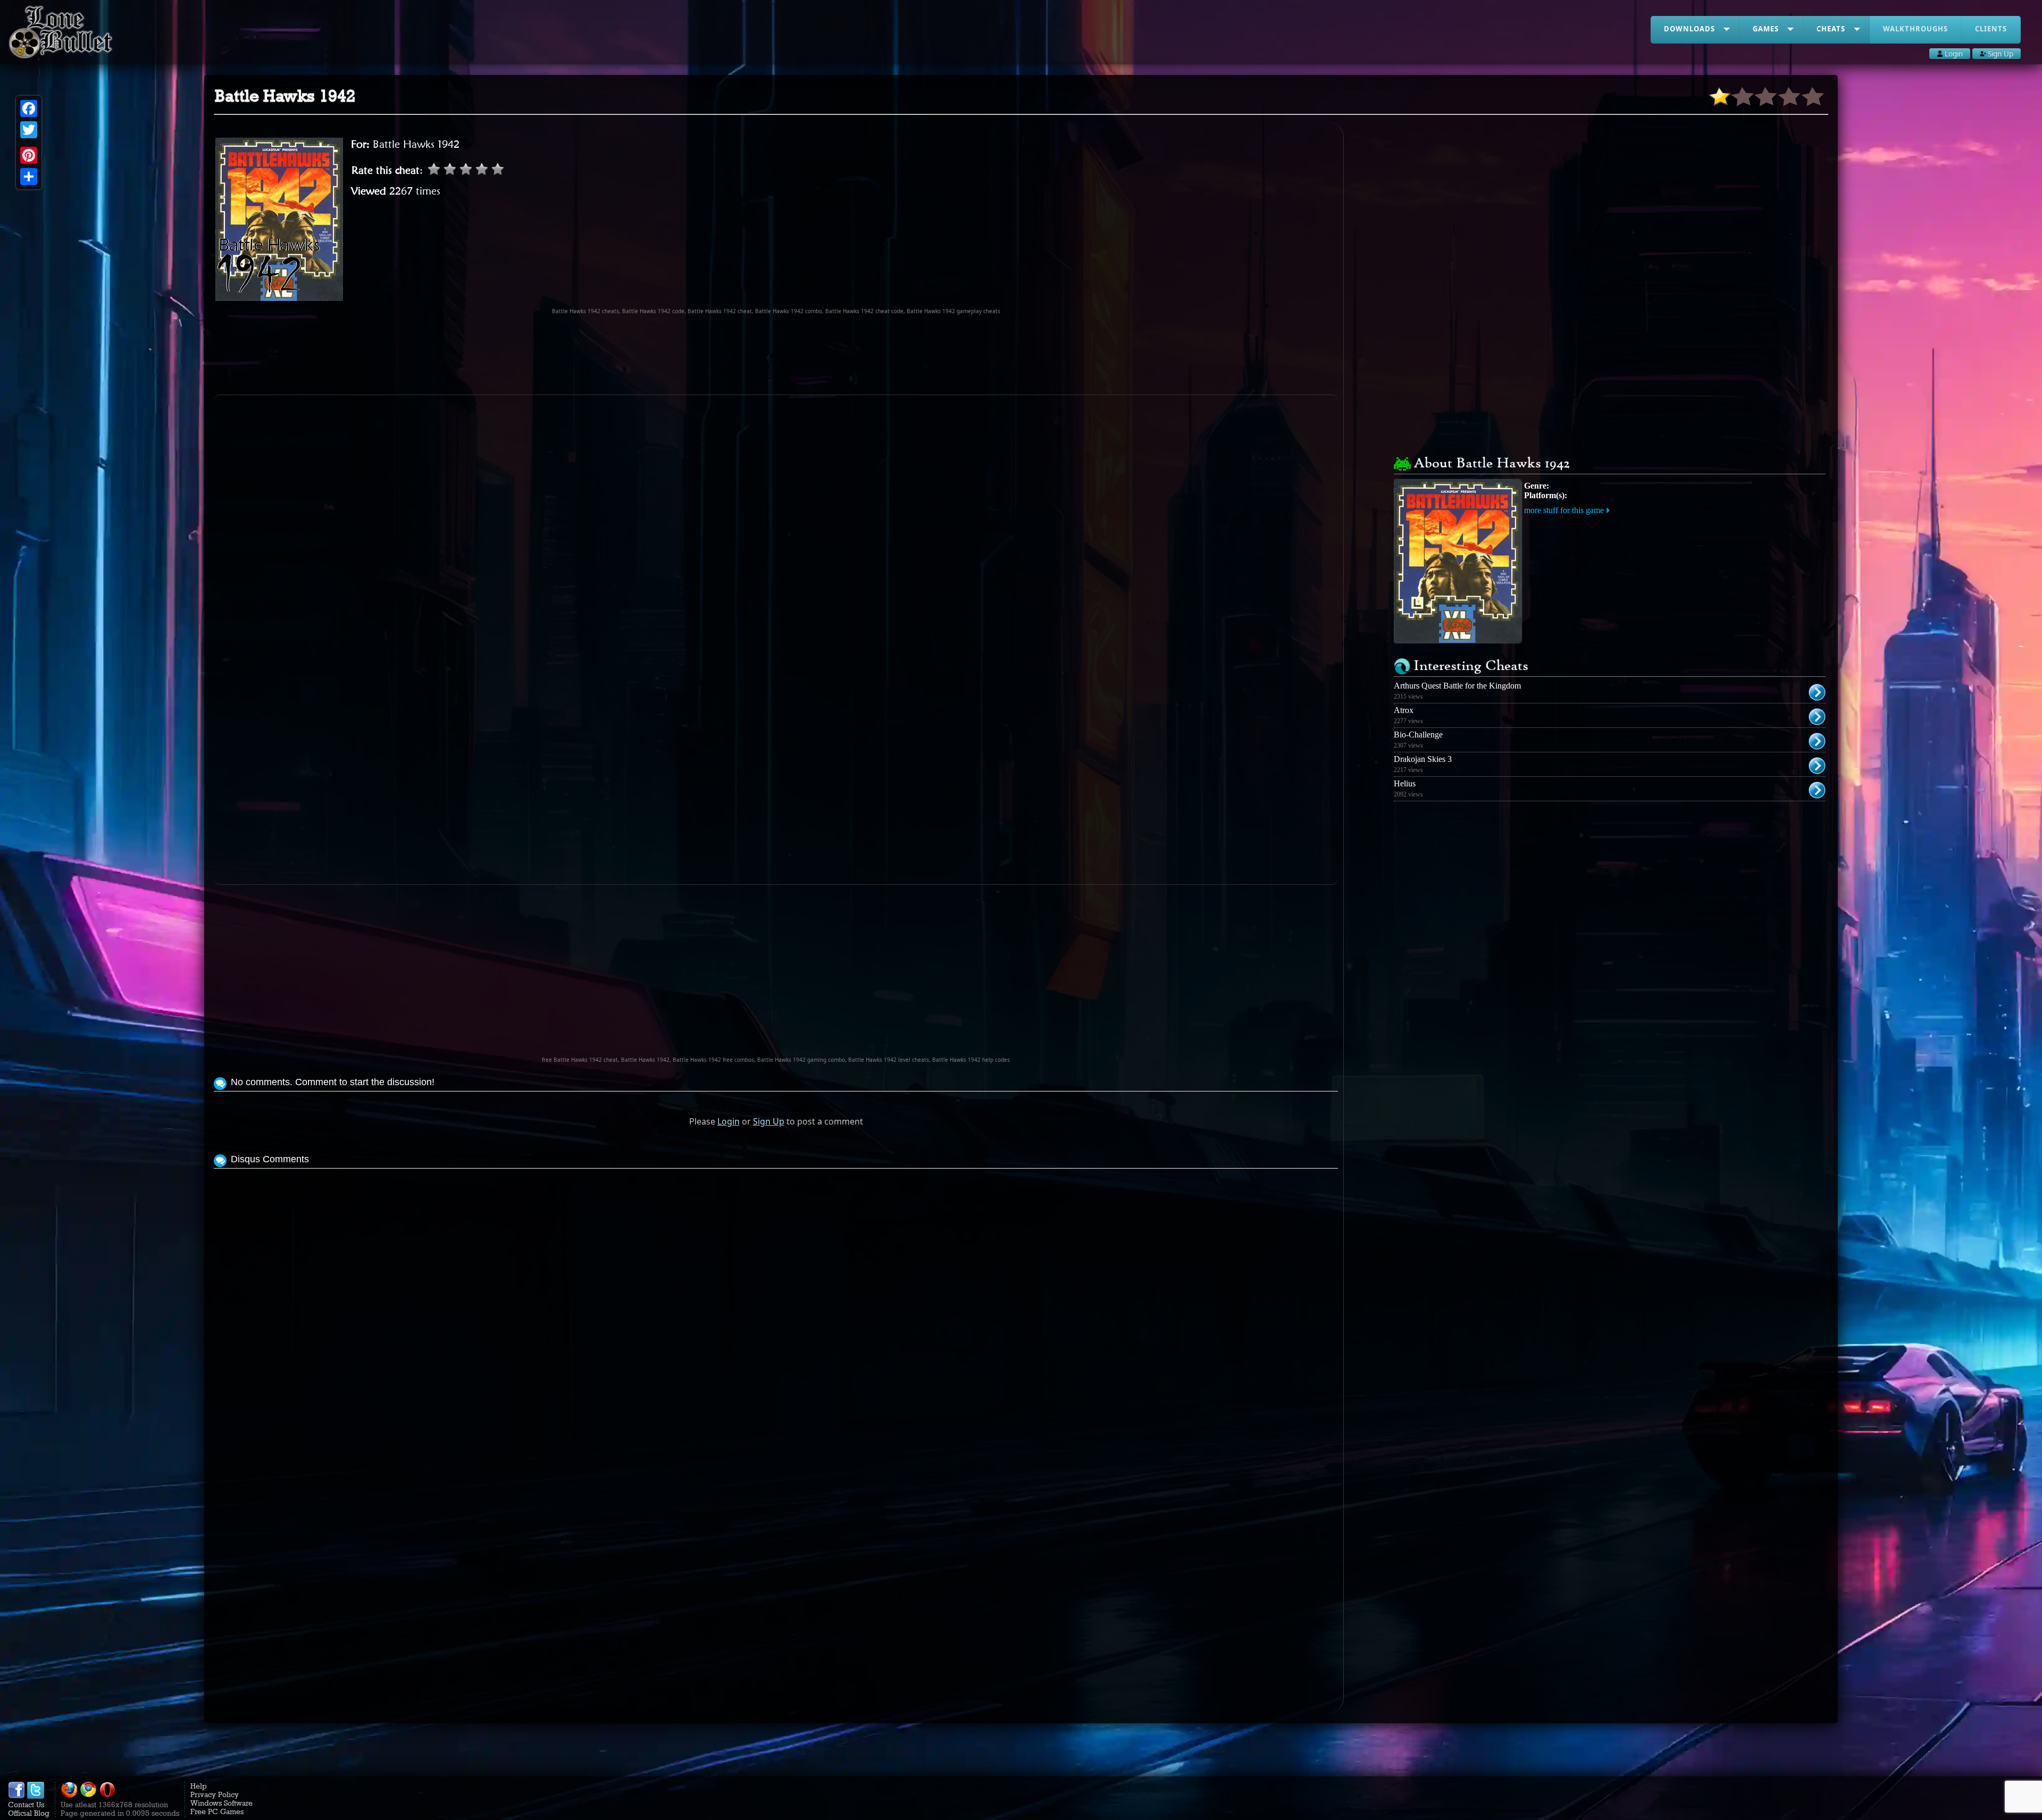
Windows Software (221, 1803)
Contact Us (26, 1805)
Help (199, 1786)
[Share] (29, 177)
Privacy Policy (215, 1794)
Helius (1405, 783)
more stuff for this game (1564, 510)
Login (729, 1121)
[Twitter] (29, 130)
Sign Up (769, 1121)
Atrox (1404, 710)
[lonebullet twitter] (36, 1796)
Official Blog (29, 1813)
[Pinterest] (29, 155)
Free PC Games (217, 1811)
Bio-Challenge (1418, 735)
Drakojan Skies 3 (1423, 759)
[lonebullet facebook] (16, 1796)
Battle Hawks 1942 (416, 144)
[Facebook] (29, 108)
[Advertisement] (776, 355)
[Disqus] (776, 1304)
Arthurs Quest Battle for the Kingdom (1457, 686)
